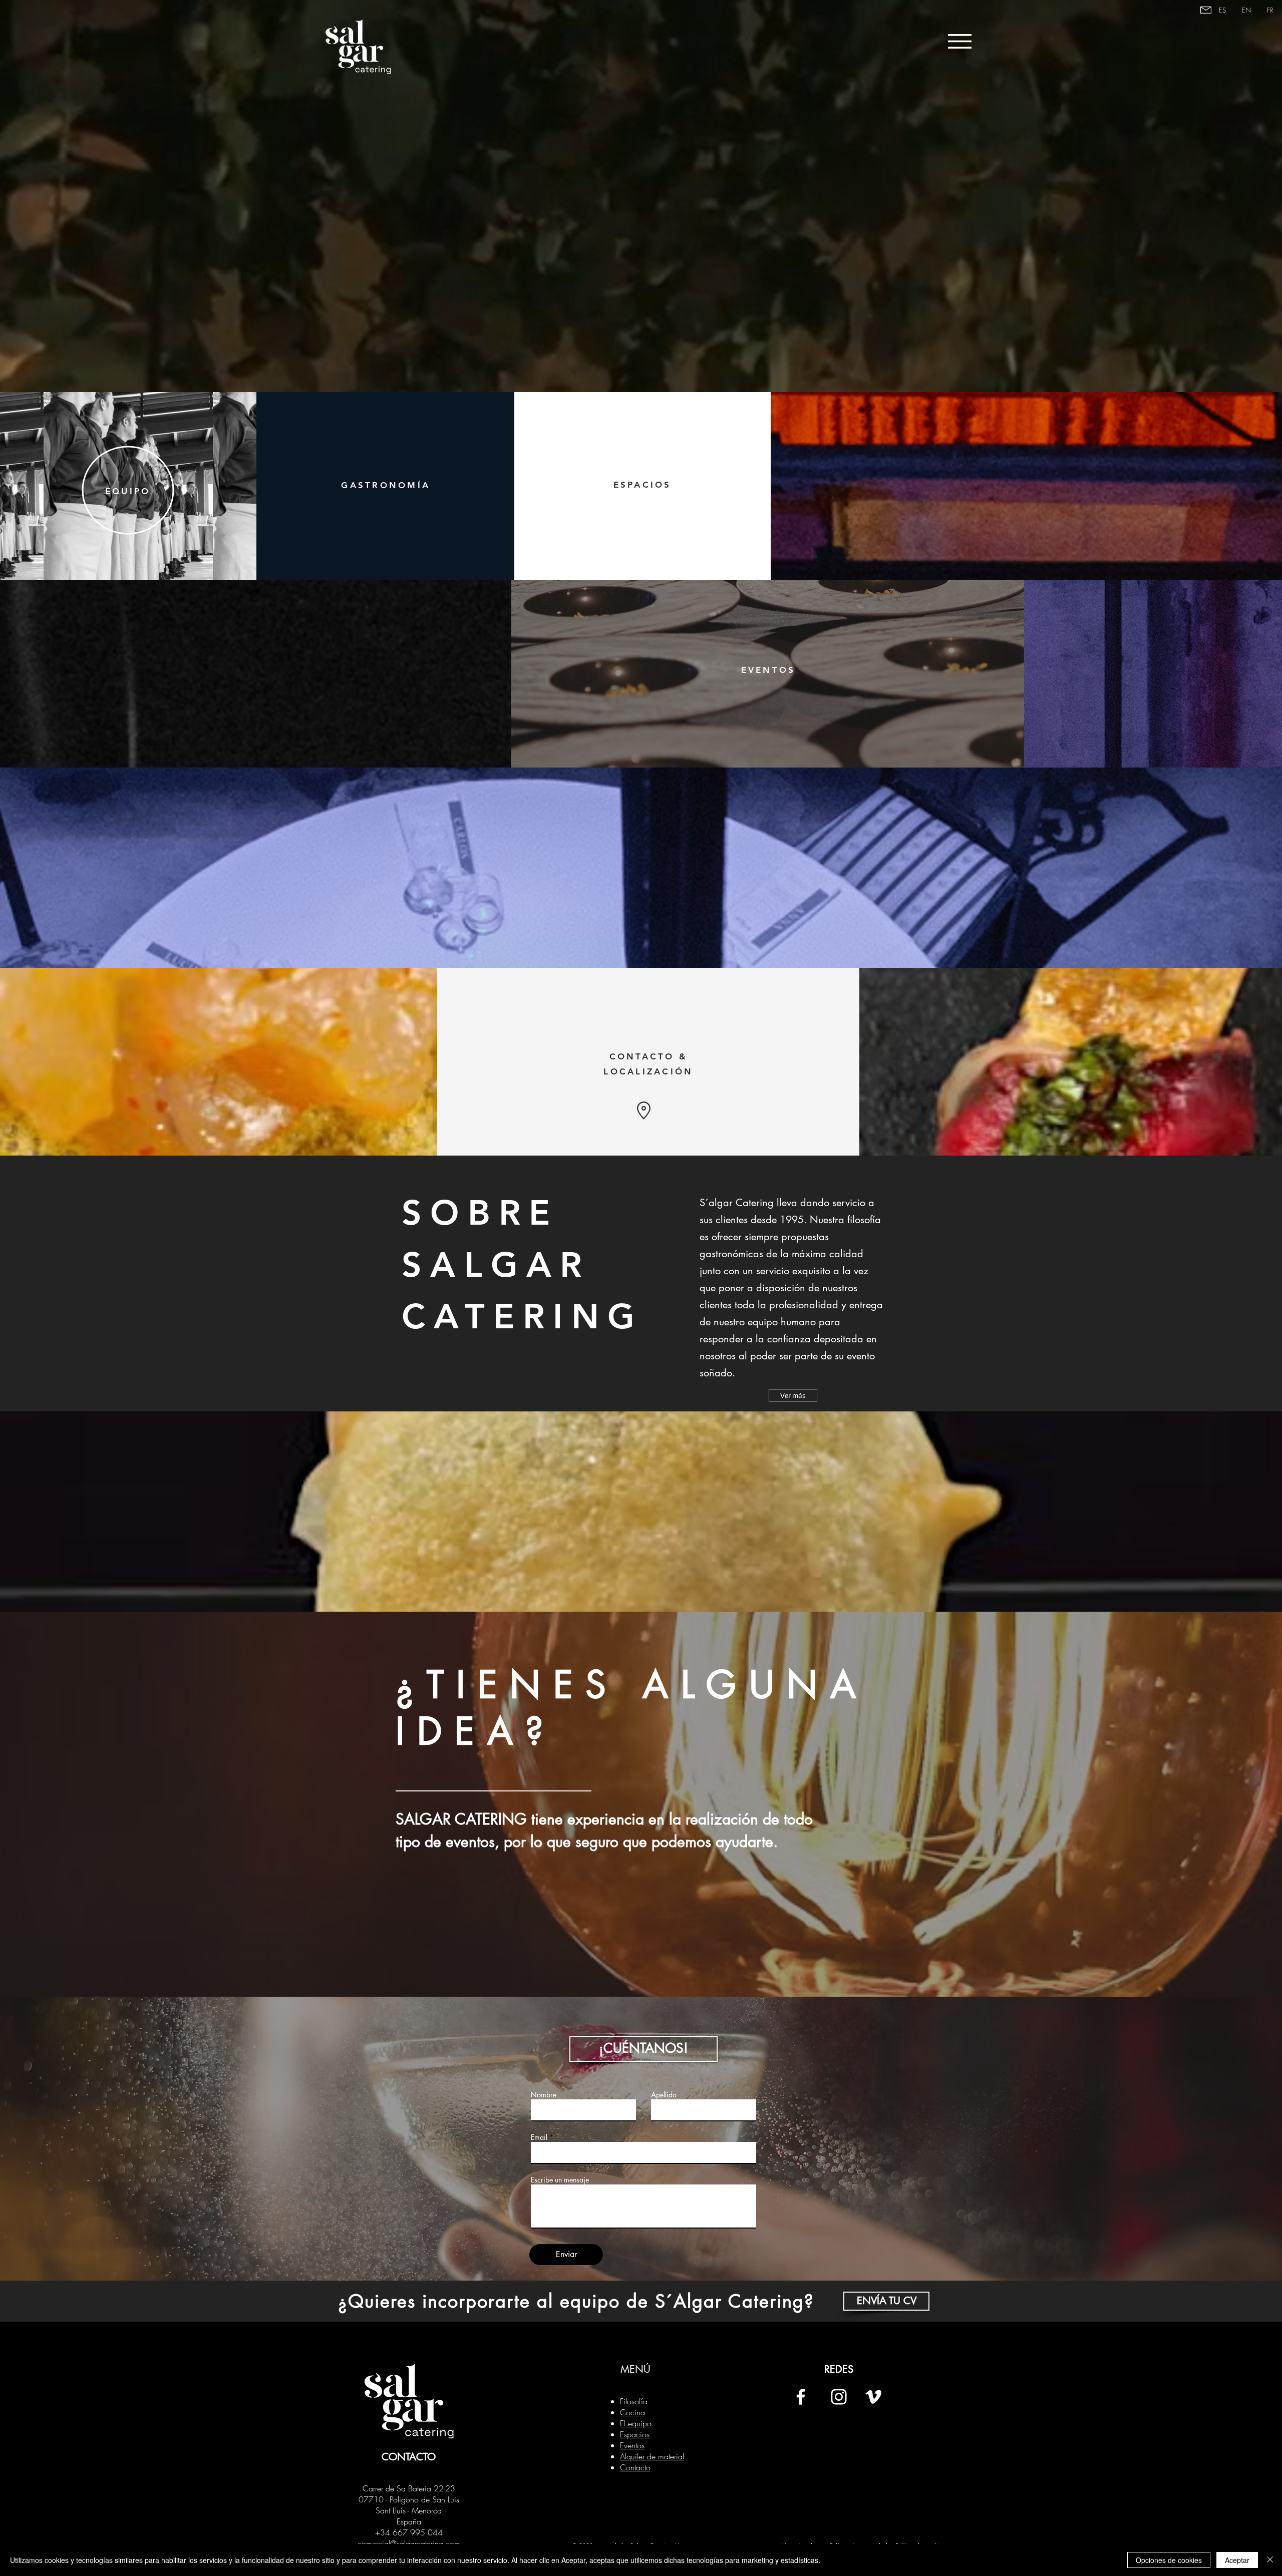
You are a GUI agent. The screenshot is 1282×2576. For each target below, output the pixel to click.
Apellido (664, 2095)
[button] (644, 2049)
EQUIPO (128, 491)
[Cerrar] (1270, 2560)
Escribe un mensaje (560, 2180)
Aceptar (1237, 2560)
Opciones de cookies (1169, 2560)
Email (539, 2137)
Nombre (544, 2095)
